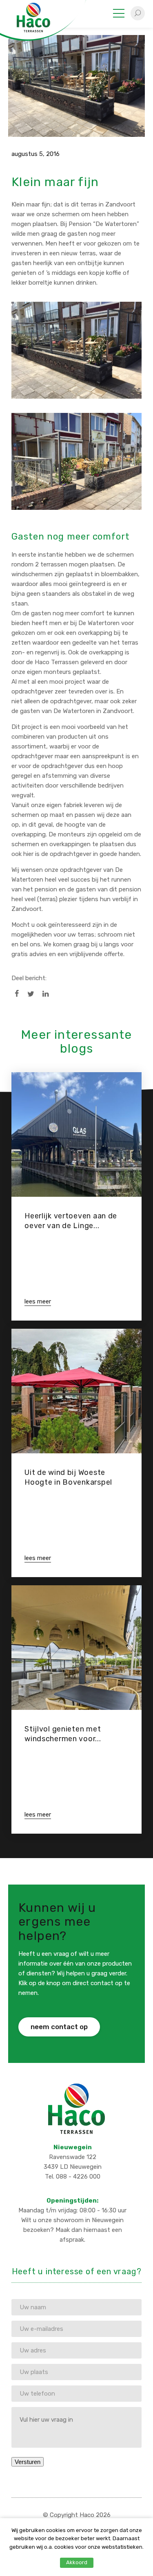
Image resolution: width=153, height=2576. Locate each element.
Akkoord (77, 2562)
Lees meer (38, 1301)
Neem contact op (59, 2027)
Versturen (28, 2462)
